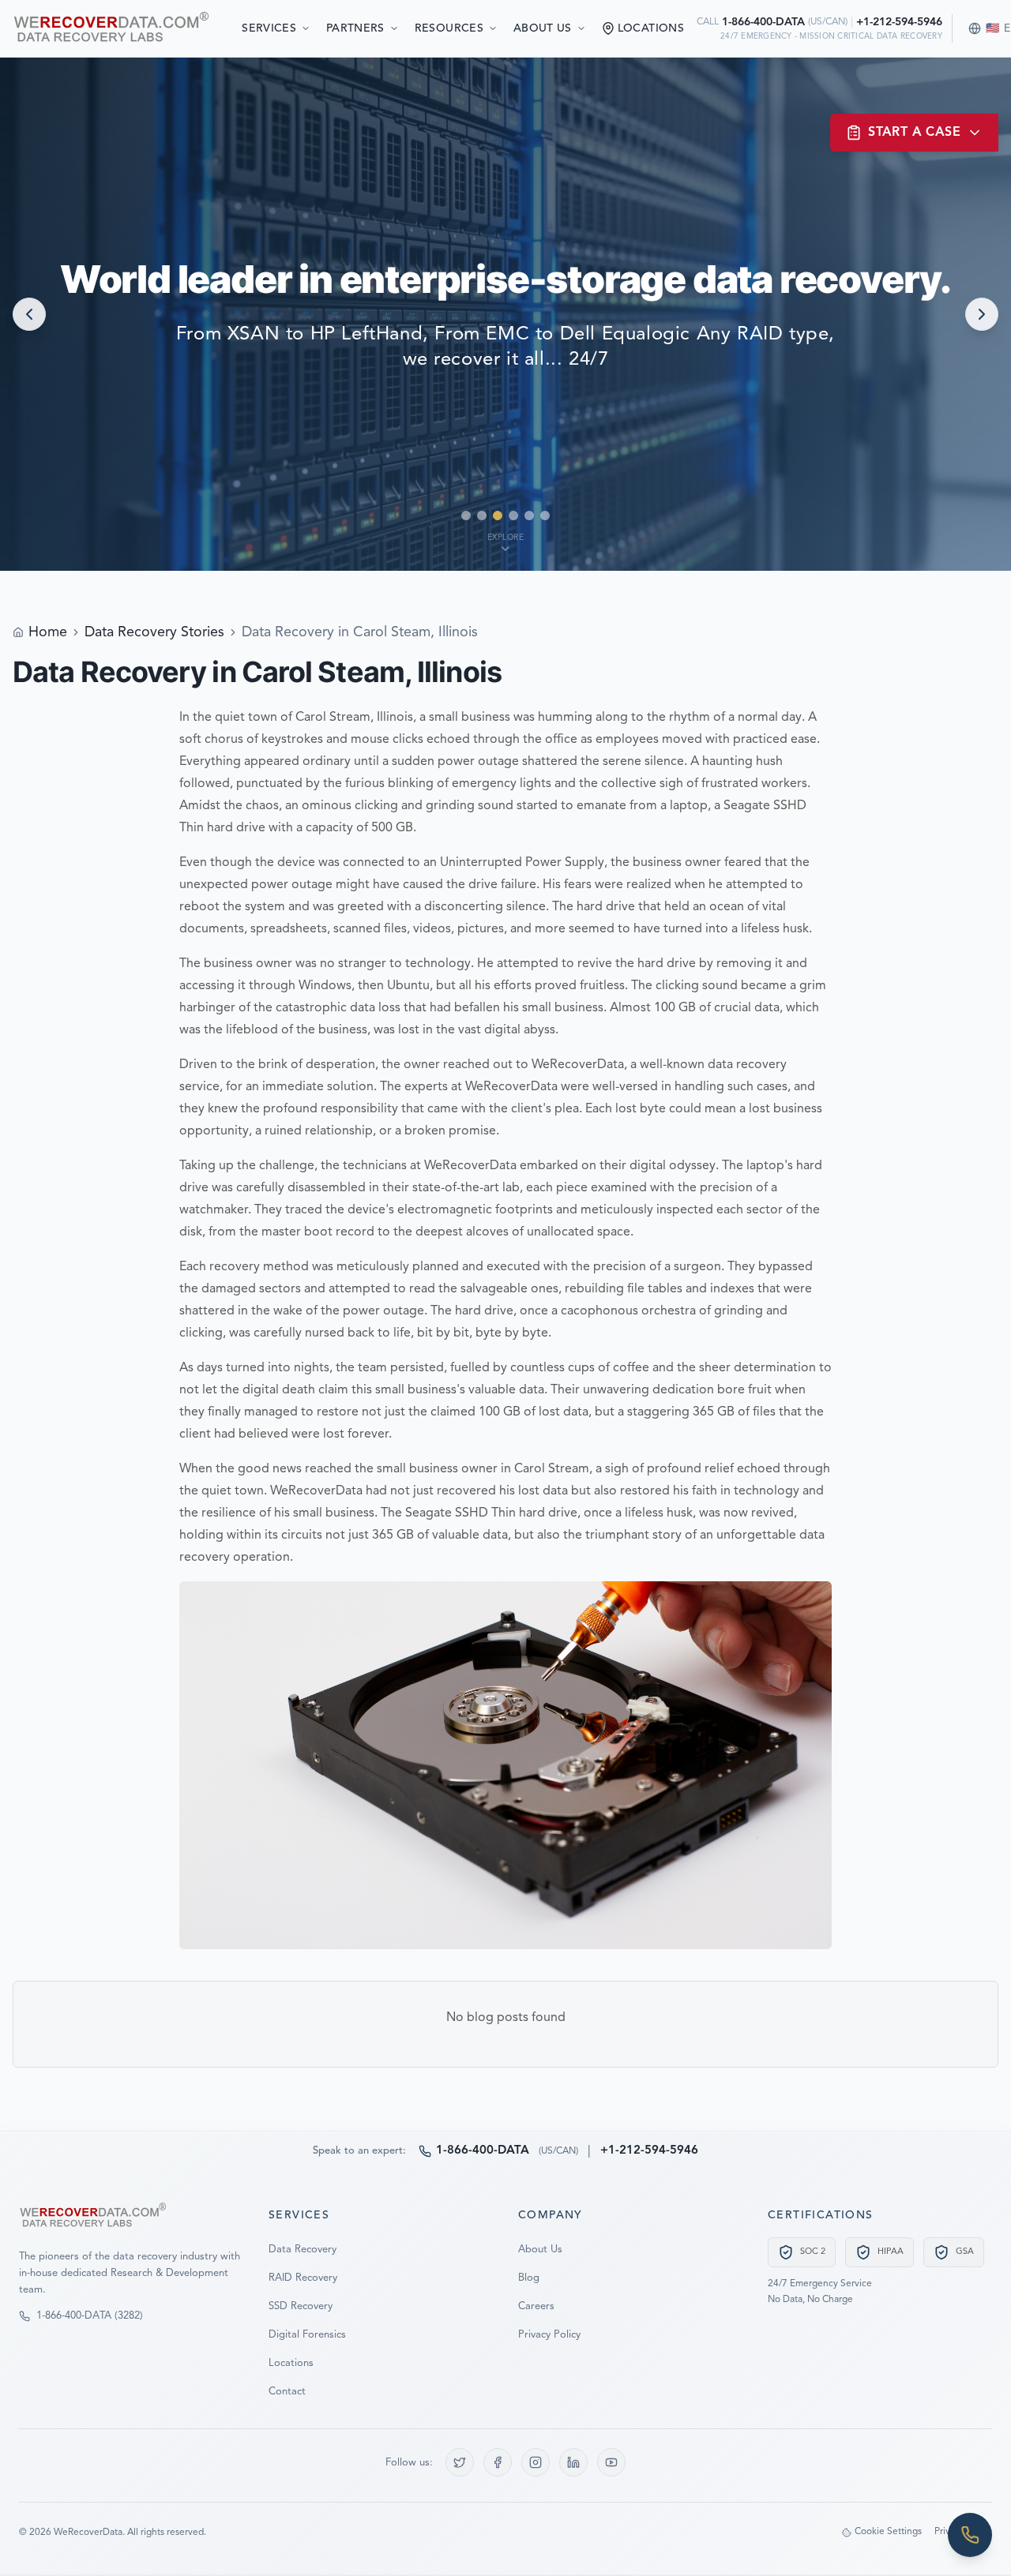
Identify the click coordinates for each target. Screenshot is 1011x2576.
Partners (355, 28)
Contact (287, 2392)
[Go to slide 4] (513, 516)
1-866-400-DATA (763, 22)
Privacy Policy (549, 2335)
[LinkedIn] (573, 2462)
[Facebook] (498, 2462)
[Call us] (970, 2535)
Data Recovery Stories (154, 632)
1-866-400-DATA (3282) (90, 2316)
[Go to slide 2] (482, 516)
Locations (291, 2363)
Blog (529, 2278)
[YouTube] (611, 2462)
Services (269, 28)
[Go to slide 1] (466, 516)
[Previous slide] (29, 314)
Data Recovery (303, 2250)
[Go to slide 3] (498, 516)
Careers (536, 2306)
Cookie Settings (888, 2532)
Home (48, 632)
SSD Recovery (301, 2306)
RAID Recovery (303, 2278)
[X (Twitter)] (460, 2462)
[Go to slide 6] (545, 516)
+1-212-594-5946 (899, 22)
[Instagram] (536, 2462)
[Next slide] (982, 314)
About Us (543, 28)
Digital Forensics (307, 2335)
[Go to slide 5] (529, 516)
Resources (449, 28)
